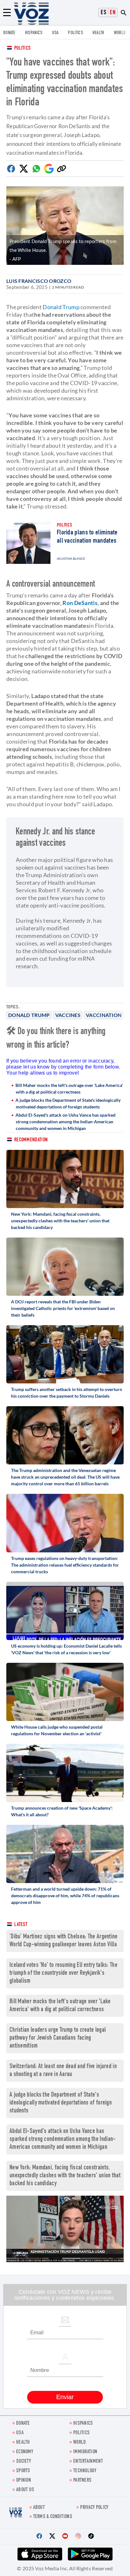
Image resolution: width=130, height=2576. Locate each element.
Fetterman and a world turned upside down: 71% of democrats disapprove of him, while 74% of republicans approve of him (65, 1896)
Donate (9, 33)
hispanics (34, 33)
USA (55, 33)
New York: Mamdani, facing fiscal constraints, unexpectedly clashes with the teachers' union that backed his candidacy (60, 1221)
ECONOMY (25, 2452)
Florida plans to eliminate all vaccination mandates (87, 537)
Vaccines (68, 1015)
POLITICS (75, 33)
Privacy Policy (94, 2508)
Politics (22, 49)
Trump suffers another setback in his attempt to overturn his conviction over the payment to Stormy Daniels (67, 1393)
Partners (82, 2481)
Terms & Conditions (53, 2517)
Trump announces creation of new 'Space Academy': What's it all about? (62, 1811)
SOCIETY (24, 2462)
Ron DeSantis (80, 603)
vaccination (104, 1015)
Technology (85, 2471)
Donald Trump (29, 1015)
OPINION (24, 2481)
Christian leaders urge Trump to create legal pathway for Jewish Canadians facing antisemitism (58, 2038)
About (39, 2508)
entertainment (88, 2462)
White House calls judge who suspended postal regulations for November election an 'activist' (57, 1730)
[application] (65, 2229)
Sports (23, 2471)
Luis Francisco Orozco (39, 281)
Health (98, 33)
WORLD (120, 33)
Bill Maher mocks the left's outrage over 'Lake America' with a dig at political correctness (69, 1088)
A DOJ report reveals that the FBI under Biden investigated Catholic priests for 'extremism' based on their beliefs (63, 1308)
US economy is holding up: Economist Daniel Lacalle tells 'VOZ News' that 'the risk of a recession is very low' (66, 1649)
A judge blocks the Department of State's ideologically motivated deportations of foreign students (68, 1103)
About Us (25, 2490)
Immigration (85, 2452)
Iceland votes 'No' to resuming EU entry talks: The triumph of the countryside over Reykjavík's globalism (63, 1973)
